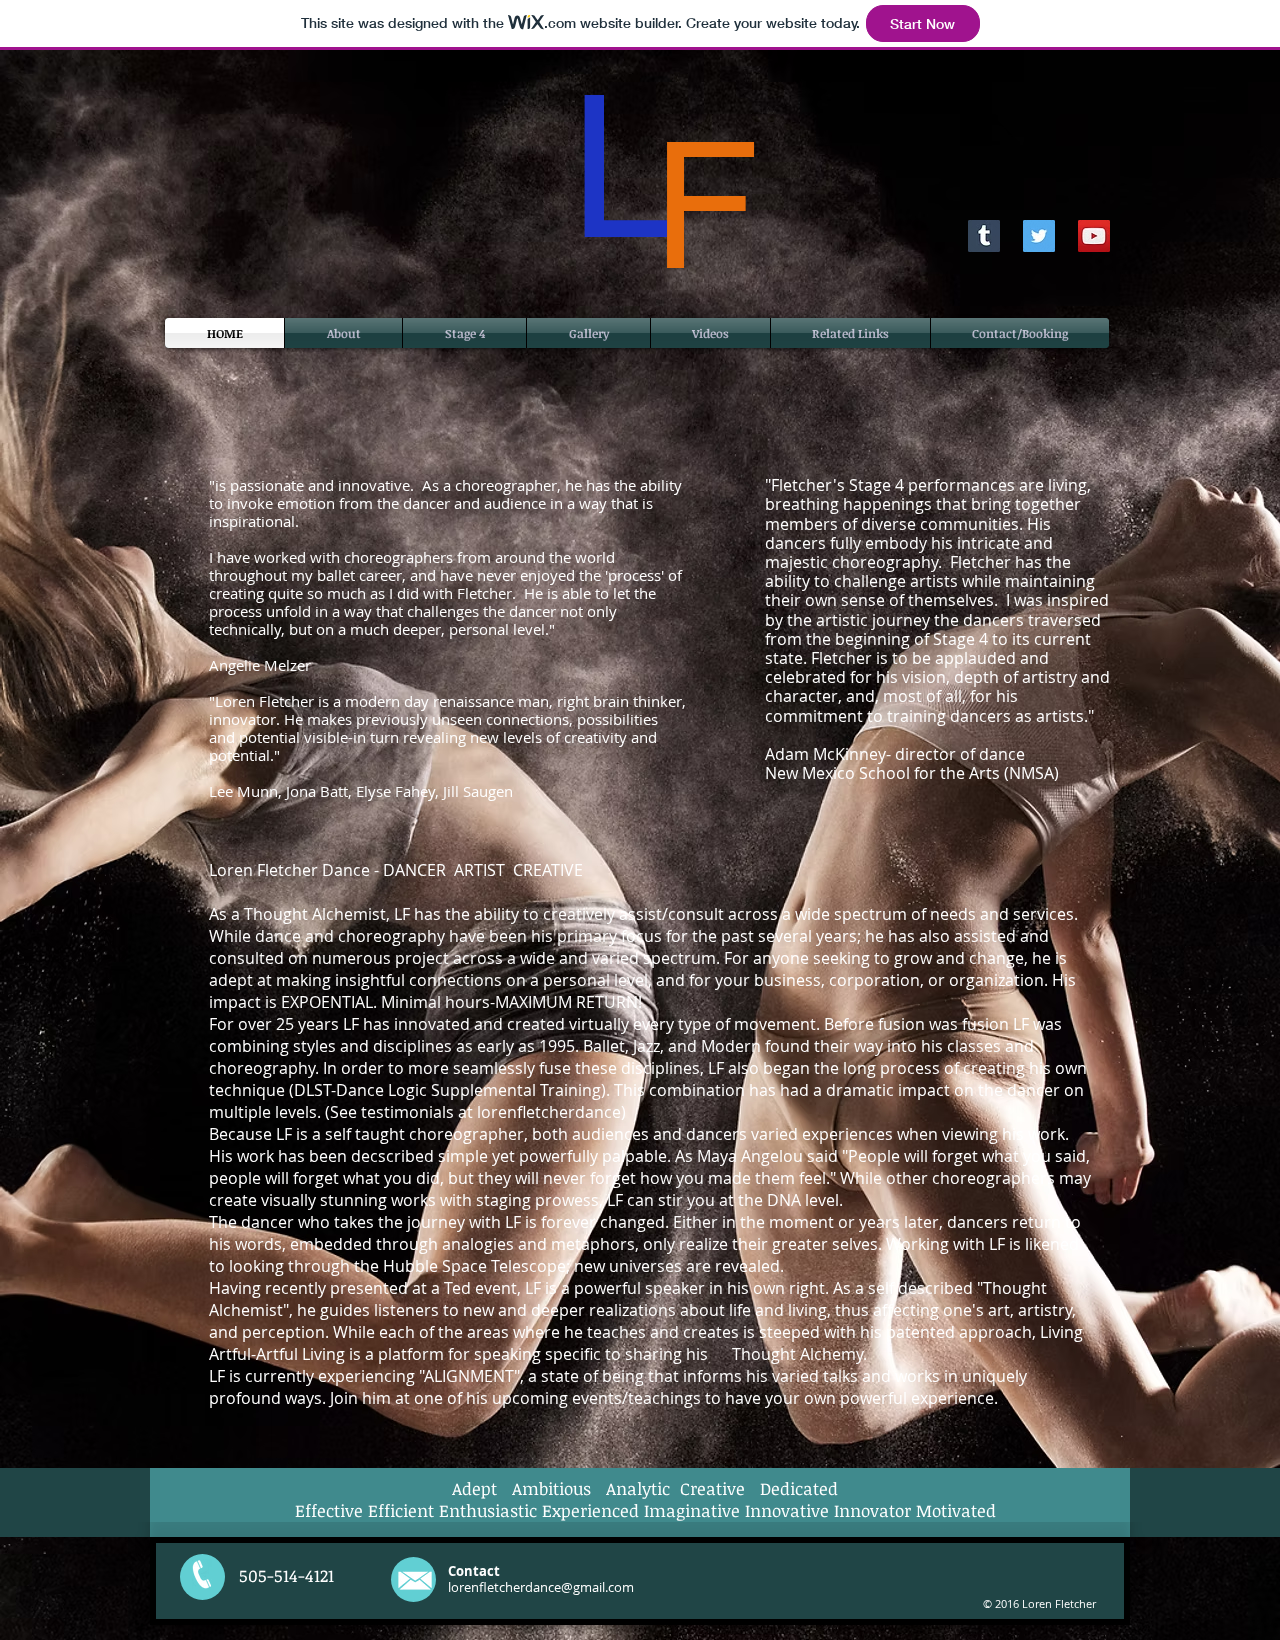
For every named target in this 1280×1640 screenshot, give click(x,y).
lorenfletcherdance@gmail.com (541, 1587)
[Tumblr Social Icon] (984, 236)
